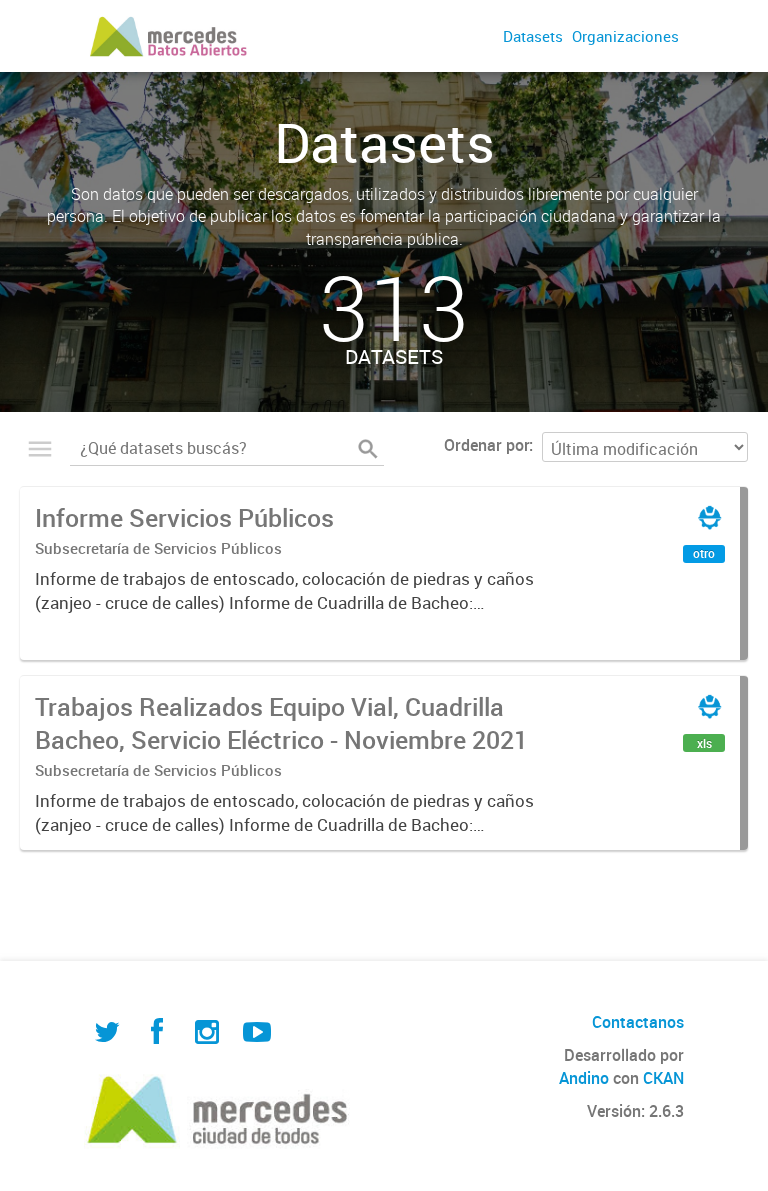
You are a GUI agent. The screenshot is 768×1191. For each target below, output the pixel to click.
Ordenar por (486, 445)
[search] (368, 449)
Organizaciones (625, 36)
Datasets (533, 36)
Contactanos (638, 1022)
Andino (584, 1078)
